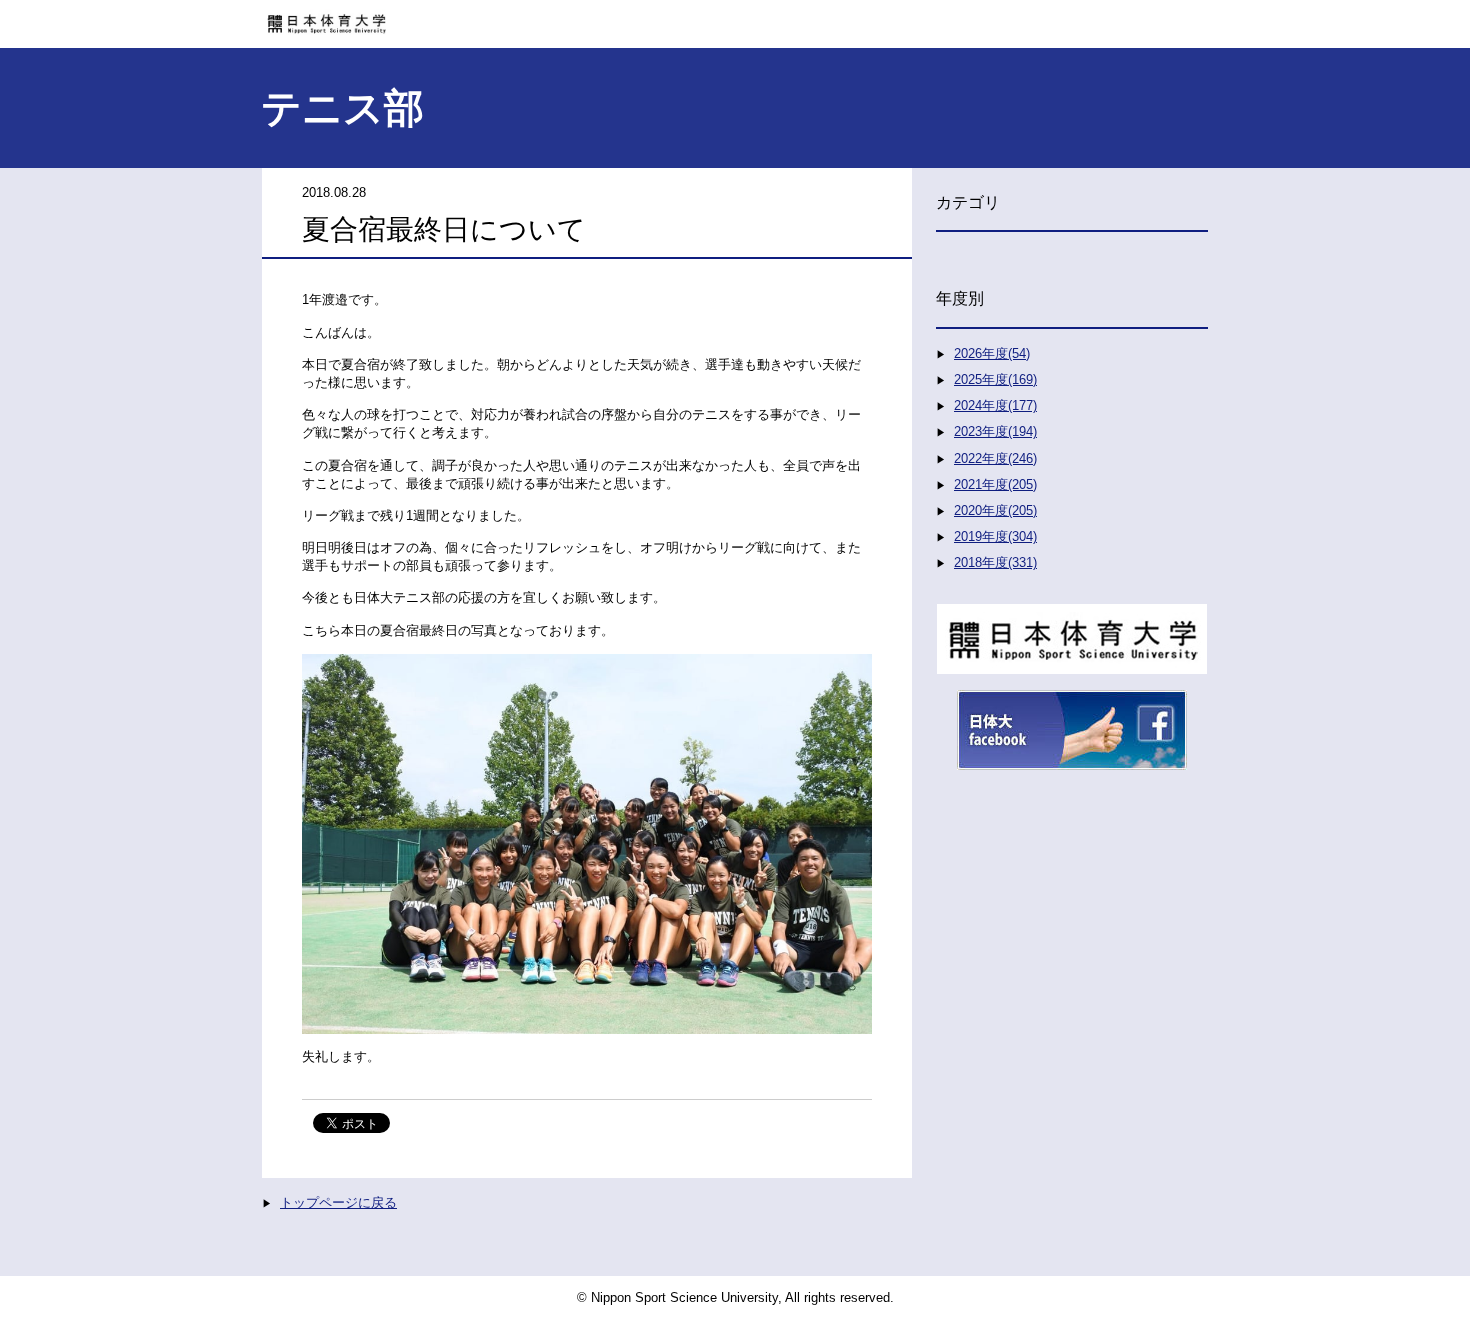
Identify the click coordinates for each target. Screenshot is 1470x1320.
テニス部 (342, 108)
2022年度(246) (995, 458)
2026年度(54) (992, 353)
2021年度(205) (995, 484)
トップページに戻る (338, 1202)
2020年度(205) (995, 510)
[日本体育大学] (735, 17)
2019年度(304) (995, 536)
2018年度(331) (995, 562)
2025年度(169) (995, 379)
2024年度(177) (995, 405)
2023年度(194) (995, 431)
